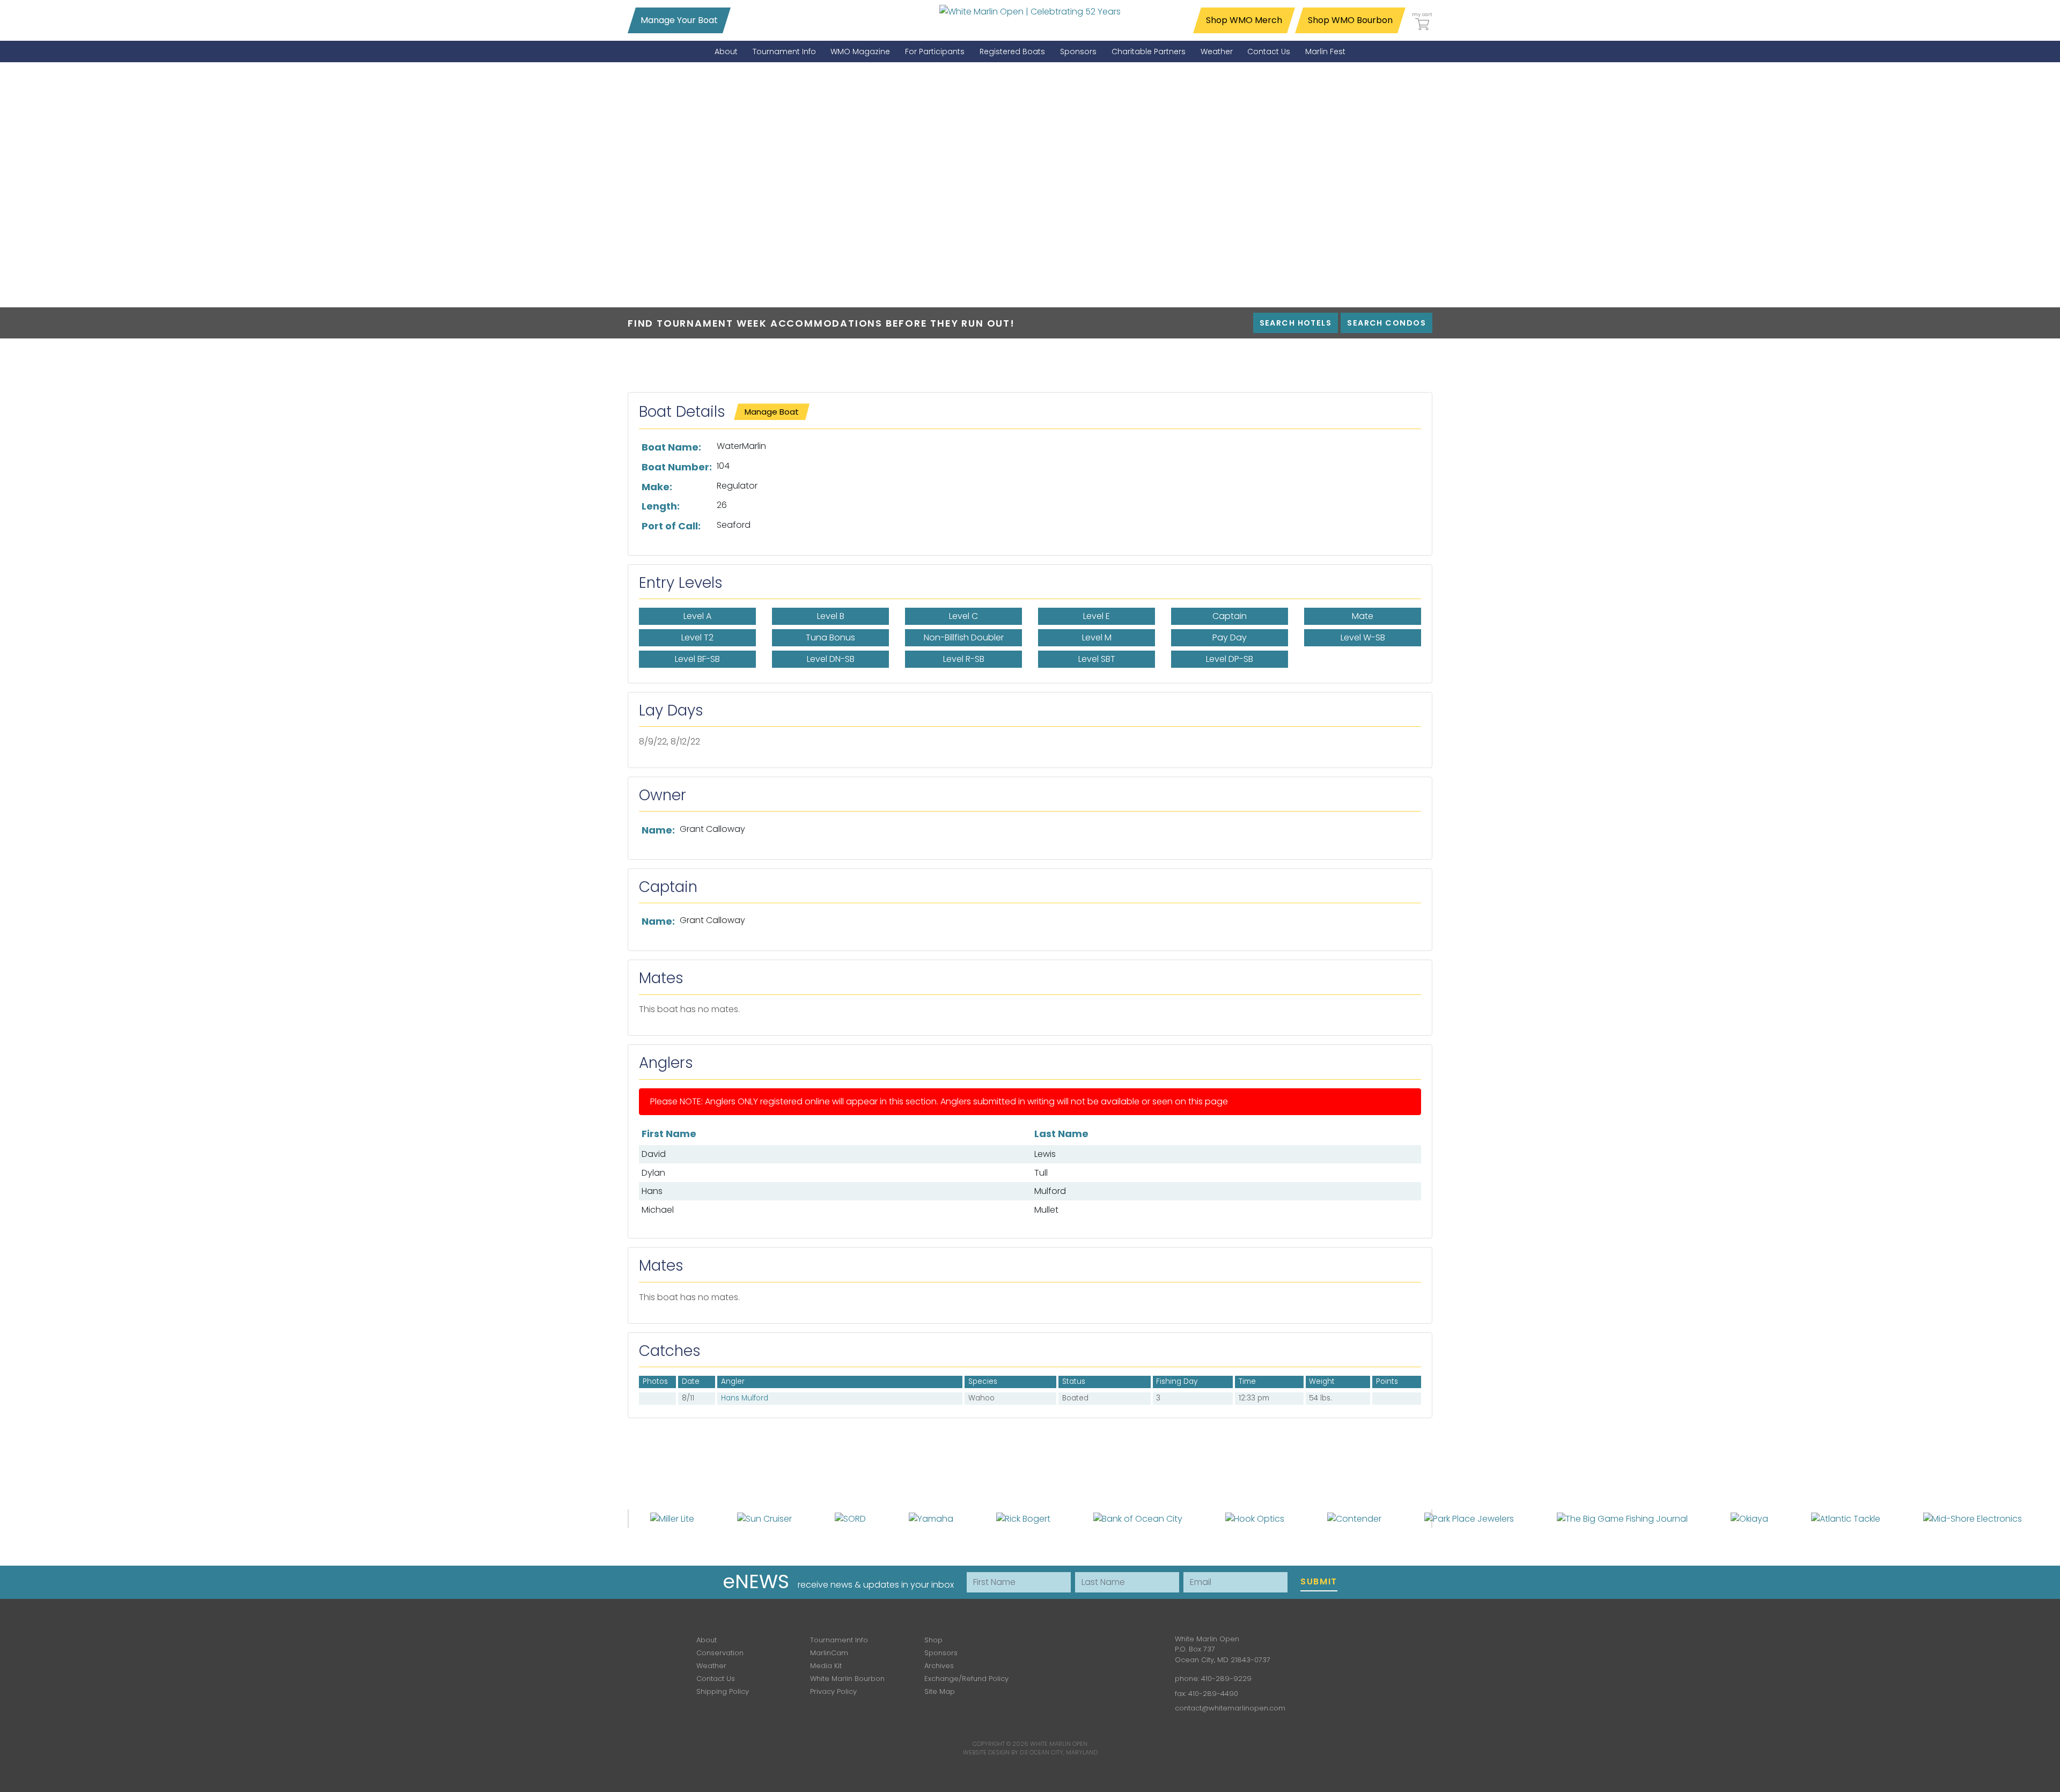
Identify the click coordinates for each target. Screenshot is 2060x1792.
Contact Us (716, 1679)
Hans (652, 1191)
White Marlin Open (1059, 1744)
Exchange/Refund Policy (966, 1679)
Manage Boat (772, 412)
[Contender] (1354, 1518)
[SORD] (850, 1518)
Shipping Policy (723, 1691)
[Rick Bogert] (1023, 1518)
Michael (658, 1210)
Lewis (1045, 1154)
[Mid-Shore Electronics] (1973, 1518)
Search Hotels (1296, 323)
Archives (939, 1666)
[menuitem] (726, 52)
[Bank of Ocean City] (1138, 1518)
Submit (1319, 1581)
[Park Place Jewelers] (1469, 1518)
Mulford (1050, 1191)
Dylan (653, 1173)
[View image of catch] (646, 1398)
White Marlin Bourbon (847, 1679)
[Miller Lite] (672, 1518)
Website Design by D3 (995, 1752)
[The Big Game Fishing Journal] (1622, 1518)
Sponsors (941, 1653)
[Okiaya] (1749, 1518)
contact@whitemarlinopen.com (1230, 1708)
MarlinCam (829, 1653)
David (654, 1154)
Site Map (940, 1691)
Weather (711, 1666)
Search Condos (1386, 323)
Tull (1041, 1173)
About (707, 1640)
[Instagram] (1099, 1647)
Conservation (720, 1653)
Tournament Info (839, 1640)
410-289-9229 (1226, 1679)
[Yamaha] (931, 1518)
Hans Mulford (745, 1398)
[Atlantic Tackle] (1846, 1518)
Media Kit (826, 1666)
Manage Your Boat (679, 20)
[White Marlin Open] (1030, 11)
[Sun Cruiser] (764, 1518)
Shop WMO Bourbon (1350, 20)
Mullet (1046, 1210)
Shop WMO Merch (1244, 20)
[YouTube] (1130, 1647)
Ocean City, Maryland (1064, 1752)
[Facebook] (1068, 1647)
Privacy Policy (833, 1691)
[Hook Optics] (1255, 1518)
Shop (933, 1640)
